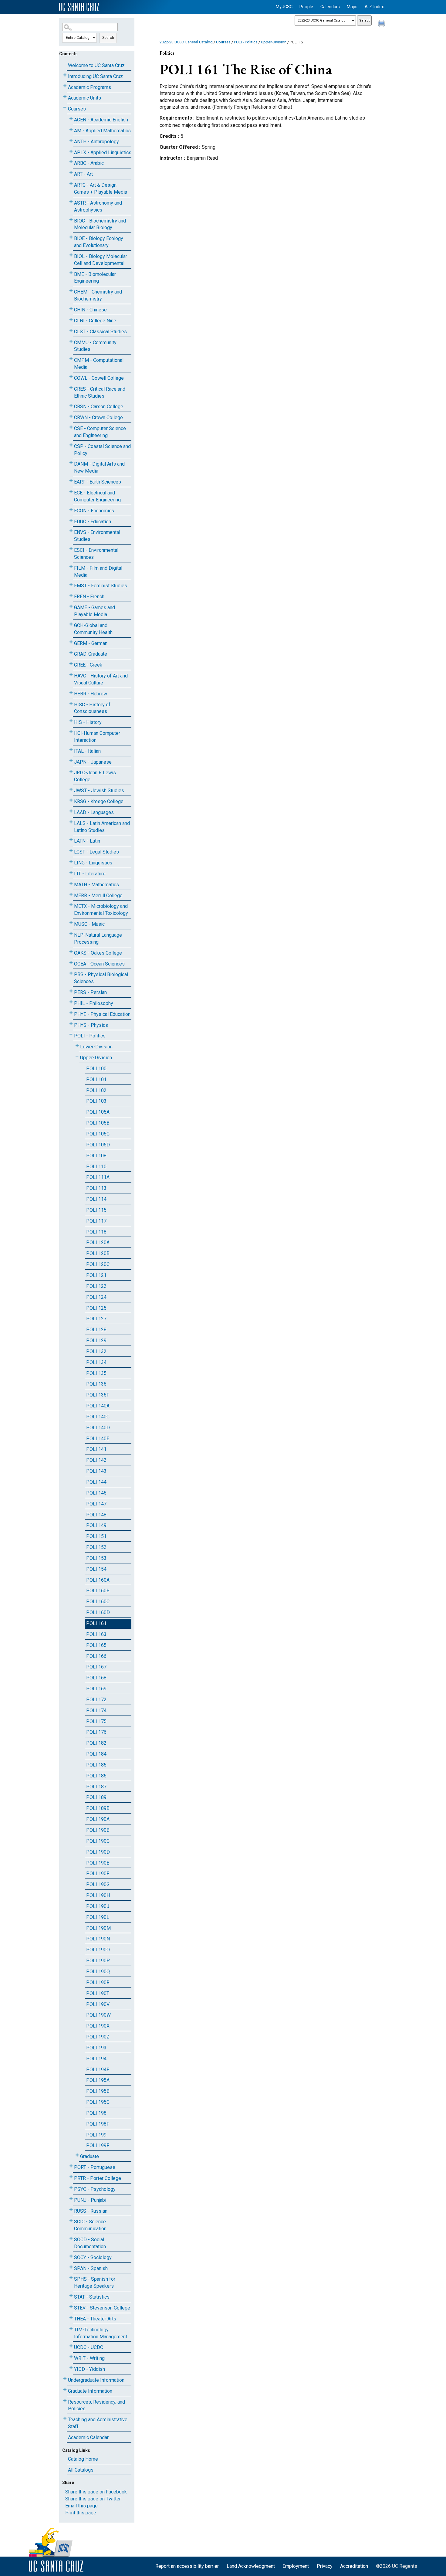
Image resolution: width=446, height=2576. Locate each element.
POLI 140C (98, 1417)
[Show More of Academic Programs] (65, 86)
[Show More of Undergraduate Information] (65, 2379)
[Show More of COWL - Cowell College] (71, 377)
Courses (77, 109)
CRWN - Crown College (98, 417)
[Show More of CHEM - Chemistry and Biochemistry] (71, 291)
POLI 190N (98, 1939)
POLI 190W (98, 2015)
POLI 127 (96, 1319)
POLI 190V (98, 2004)
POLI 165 (96, 1645)
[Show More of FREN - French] (71, 595)
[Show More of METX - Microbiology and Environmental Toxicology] (71, 905)
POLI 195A (98, 2080)
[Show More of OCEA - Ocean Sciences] (71, 963)
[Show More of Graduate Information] (65, 2390)
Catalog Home (83, 2459)
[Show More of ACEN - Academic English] (71, 119)
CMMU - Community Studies (95, 346)
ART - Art (83, 174)
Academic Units (84, 98)
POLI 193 (96, 2048)
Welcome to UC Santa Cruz (96, 65)
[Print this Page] (382, 24)
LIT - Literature (90, 874)
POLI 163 (96, 1634)
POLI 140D (98, 1428)
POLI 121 (96, 1275)
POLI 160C (98, 1602)
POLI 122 (96, 1286)
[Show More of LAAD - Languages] (71, 811)
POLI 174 (96, 1711)
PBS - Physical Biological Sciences (101, 978)
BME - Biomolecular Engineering (95, 278)
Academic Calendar (88, 2437)
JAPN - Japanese (93, 762)
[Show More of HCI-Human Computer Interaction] (71, 732)
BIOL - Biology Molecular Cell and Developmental (101, 260)
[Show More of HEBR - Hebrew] (71, 692)
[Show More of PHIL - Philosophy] (71, 1002)
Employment (296, 2566)
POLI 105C (98, 1134)
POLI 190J (98, 1906)
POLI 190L (98, 1917)
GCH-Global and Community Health (93, 629)
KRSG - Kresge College (99, 801)
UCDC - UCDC (89, 2347)
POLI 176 (96, 1732)
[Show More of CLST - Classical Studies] (71, 330)
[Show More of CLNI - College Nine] (71, 319)
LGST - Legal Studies (96, 852)
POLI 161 (96, 1623)
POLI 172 (96, 1700)
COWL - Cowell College (99, 378)
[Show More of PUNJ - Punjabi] (71, 2199)
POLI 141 (96, 1449)
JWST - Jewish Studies (99, 791)
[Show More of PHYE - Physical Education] (71, 1013)
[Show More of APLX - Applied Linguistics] (71, 151)
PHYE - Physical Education (102, 1014)
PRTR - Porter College (98, 2178)
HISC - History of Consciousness (92, 708)
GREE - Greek (88, 665)
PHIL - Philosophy (94, 1003)
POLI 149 (96, 1525)
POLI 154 (96, 1569)
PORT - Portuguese (95, 2167)
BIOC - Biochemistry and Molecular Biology (100, 224)
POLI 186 (96, 1776)
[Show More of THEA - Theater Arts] (71, 2318)
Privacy (325, 2566)
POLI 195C (98, 2102)
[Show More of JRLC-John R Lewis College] (71, 771)
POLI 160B (98, 1591)
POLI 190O (98, 1950)
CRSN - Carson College (99, 407)
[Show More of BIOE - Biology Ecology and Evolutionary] (71, 237)
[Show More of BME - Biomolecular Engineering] (71, 273)
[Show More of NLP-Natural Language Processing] (71, 934)
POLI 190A (98, 1819)
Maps (352, 7)
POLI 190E (98, 1863)
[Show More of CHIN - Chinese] (71, 309)
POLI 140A (98, 1406)
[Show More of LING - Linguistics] (71, 862)
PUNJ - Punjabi (90, 2200)
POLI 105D (98, 1145)
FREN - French (89, 597)
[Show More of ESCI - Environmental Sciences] (71, 549)
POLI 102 (96, 1090)
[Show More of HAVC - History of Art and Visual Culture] (71, 675)
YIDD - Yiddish (90, 2369)
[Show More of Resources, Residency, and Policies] (65, 2401)
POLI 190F (98, 1873)
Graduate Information (90, 2391)
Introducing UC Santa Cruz (95, 76)
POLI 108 (96, 1156)
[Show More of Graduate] (77, 2155)
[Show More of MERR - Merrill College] (71, 894)
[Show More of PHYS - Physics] (71, 1024)
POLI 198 (96, 2113)
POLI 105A (98, 1112)
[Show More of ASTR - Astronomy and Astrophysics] (71, 202)
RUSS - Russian (91, 2211)
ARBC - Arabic (89, 163)
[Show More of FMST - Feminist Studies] (71, 584)
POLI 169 (96, 1689)
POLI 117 (96, 1221)
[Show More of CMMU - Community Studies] (71, 341)
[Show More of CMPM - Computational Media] (71, 359)
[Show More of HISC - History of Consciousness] (71, 703)
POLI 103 (96, 1101)
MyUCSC (284, 7)
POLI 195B (98, 2091)
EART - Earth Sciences (98, 482)
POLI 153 (96, 1558)
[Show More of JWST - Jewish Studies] (71, 789)
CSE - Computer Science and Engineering (100, 432)
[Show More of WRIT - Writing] (71, 2357)
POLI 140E (98, 1439)
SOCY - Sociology (93, 2257)
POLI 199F (98, 2145)
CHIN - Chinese (90, 310)
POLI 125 (96, 1308)
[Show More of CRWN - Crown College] (71, 416)
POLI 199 (96, 2135)
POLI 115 (96, 1210)
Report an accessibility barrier (187, 2566)
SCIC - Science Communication (90, 2225)
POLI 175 (96, 1721)
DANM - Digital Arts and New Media (99, 467)
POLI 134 (96, 1362)
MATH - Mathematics (96, 885)
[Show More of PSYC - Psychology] (71, 2188)
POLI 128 (96, 1330)
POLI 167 (96, 1667)
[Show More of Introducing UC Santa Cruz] (65, 75)
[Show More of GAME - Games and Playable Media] (71, 606)
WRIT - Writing (89, 2358)
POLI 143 (96, 1471)
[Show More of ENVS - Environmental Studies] (71, 531)
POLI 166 (96, 1656)
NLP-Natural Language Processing (98, 938)
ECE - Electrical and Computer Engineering (97, 496)
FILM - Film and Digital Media (98, 572)
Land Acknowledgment (251, 2566)
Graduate (90, 2156)
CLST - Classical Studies (100, 332)
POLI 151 (96, 1536)
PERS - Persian (90, 992)
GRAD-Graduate (91, 654)
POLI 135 (96, 1373)
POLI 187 (96, 1787)
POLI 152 (96, 1547)
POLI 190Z (98, 2037)
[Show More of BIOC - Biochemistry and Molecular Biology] (71, 220)
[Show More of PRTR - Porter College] (71, 2177)
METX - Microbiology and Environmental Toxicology (101, 910)
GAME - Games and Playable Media (95, 611)
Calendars (330, 7)
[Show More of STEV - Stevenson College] (71, 2307)
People (306, 7)
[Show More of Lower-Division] (77, 1045)
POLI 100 (96, 1069)
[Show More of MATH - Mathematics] (71, 883)
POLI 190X (98, 2026)
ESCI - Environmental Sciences (96, 554)
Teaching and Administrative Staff (98, 2423)
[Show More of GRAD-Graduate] (71, 653)
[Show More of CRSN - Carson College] (71, 405)
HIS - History (88, 722)
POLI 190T (98, 1993)
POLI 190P (98, 1961)
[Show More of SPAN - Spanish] (71, 2267)
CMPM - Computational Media (99, 364)
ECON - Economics (94, 511)
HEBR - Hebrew (91, 694)
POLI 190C (98, 1841)
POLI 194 (96, 2059)
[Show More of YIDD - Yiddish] (71, 2368)
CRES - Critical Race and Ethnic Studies (100, 392)
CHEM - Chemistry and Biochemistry (98, 295)
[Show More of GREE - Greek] (71, 664)
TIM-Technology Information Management (101, 2333)
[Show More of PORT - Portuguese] (71, 2166)
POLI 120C (98, 1264)
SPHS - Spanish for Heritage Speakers (95, 2282)
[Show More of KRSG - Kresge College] (71, 800)
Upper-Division (96, 1058)
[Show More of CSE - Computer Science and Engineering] (71, 427)
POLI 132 (96, 1351)
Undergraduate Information (96, 2380)
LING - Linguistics (93, 863)
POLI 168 (96, 1678)
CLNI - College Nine (95, 321)
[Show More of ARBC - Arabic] (71, 162)
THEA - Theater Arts (95, 2319)
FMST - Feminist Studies (101, 586)
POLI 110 (96, 1167)
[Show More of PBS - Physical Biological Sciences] (71, 973)
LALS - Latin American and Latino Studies (102, 827)
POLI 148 (96, 1515)
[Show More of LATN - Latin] (71, 840)
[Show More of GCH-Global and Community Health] (71, 624)
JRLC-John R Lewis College (95, 776)
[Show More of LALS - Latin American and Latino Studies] (71, 822)
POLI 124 (96, 1297)
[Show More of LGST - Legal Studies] (71, 851)
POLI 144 (96, 1482)
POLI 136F (98, 1395)
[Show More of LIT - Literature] (71, 872)
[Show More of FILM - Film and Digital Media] (71, 567)
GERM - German (91, 643)
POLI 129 (96, 1341)
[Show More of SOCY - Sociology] (71, 2256)
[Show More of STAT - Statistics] (71, 2296)
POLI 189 (96, 1797)
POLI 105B (98, 1123)
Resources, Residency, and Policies (96, 2405)
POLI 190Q (98, 1972)
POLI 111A (98, 1177)
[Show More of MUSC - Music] (71, 923)
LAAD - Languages (94, 812)
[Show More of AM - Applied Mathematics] (71, 129)
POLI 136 (96, 1384)
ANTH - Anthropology (96, 142)
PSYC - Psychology (95, 2189)
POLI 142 (96, 1460)
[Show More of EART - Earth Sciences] (71, 481)
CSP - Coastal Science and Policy (102, 450)
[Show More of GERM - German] (71, 642)
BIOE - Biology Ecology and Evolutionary (99, 242)
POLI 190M (98, 1928)
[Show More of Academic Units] (65, 97)
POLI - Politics (90, 1036)
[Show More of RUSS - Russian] (71, 2210)
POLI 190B (98, 1830)
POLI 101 (96, 1079)
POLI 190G (98, 1884)
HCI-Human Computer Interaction (97, 737)
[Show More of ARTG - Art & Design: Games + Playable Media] (71, 184)
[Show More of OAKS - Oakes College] (71, 952)
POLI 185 (96, 1765)
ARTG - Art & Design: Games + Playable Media (101, 188)
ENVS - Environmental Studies (97, 536)
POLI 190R (98, 1982)
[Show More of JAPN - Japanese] (71, 761)
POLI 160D (98, 1612)
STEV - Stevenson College (102, 2308)
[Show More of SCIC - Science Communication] (71, 2220)
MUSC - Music (89, 924)
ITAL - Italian (87, 751)
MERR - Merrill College (98, 896)
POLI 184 (96, 1754)
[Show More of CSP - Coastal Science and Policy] (71, 445)
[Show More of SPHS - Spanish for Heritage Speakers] (71, 2278)
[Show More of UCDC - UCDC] (71, 2346)
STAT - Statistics (92, 2297)
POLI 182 (96, 1743)
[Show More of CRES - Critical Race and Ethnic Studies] (71, 388)
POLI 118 (96, 1232)
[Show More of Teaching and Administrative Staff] (65, 2418)
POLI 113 (96, 1188)
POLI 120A (98, 1242)
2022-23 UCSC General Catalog (186, 42)
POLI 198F (98, 2124)
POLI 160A (98, 1580)
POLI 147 (96, 1504)
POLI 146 (96, 1493)
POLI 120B (98, 1253)
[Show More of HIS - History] (71, 721)
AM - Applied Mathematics (102, 131)
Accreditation (354, 2566)
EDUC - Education (93, 522)
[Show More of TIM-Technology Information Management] (71, 2328)
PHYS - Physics (91, 1025)
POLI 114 (96, 1199)
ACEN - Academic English (101, 120)
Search (108, 38)
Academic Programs (90, 87)
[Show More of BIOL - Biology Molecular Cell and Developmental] (71, 255)
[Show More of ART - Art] (71, 173)
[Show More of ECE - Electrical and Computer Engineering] (71, 492)
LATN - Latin (87, 841)
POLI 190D (98, 1852)
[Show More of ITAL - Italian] (71, 750)
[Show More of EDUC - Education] (71, 520)
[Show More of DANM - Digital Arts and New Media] (71, 463)
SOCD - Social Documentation (90, 2243)
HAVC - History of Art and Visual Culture (101, 679)
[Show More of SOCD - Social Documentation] (71, 2238)
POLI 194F (98, 2070)
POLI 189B (98, 1808)
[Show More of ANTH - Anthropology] (71, 140)
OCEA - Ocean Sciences (99, 964)
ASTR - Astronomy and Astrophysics (98, 206)
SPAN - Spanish (91, 2268)
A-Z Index (374, 7)
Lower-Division (96, 1047)
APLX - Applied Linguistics (103, 153)
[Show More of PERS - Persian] (71, 991)
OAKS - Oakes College (98, 953)
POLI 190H (98, 1895)
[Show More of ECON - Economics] (71, 509)
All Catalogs (81, 2470)
